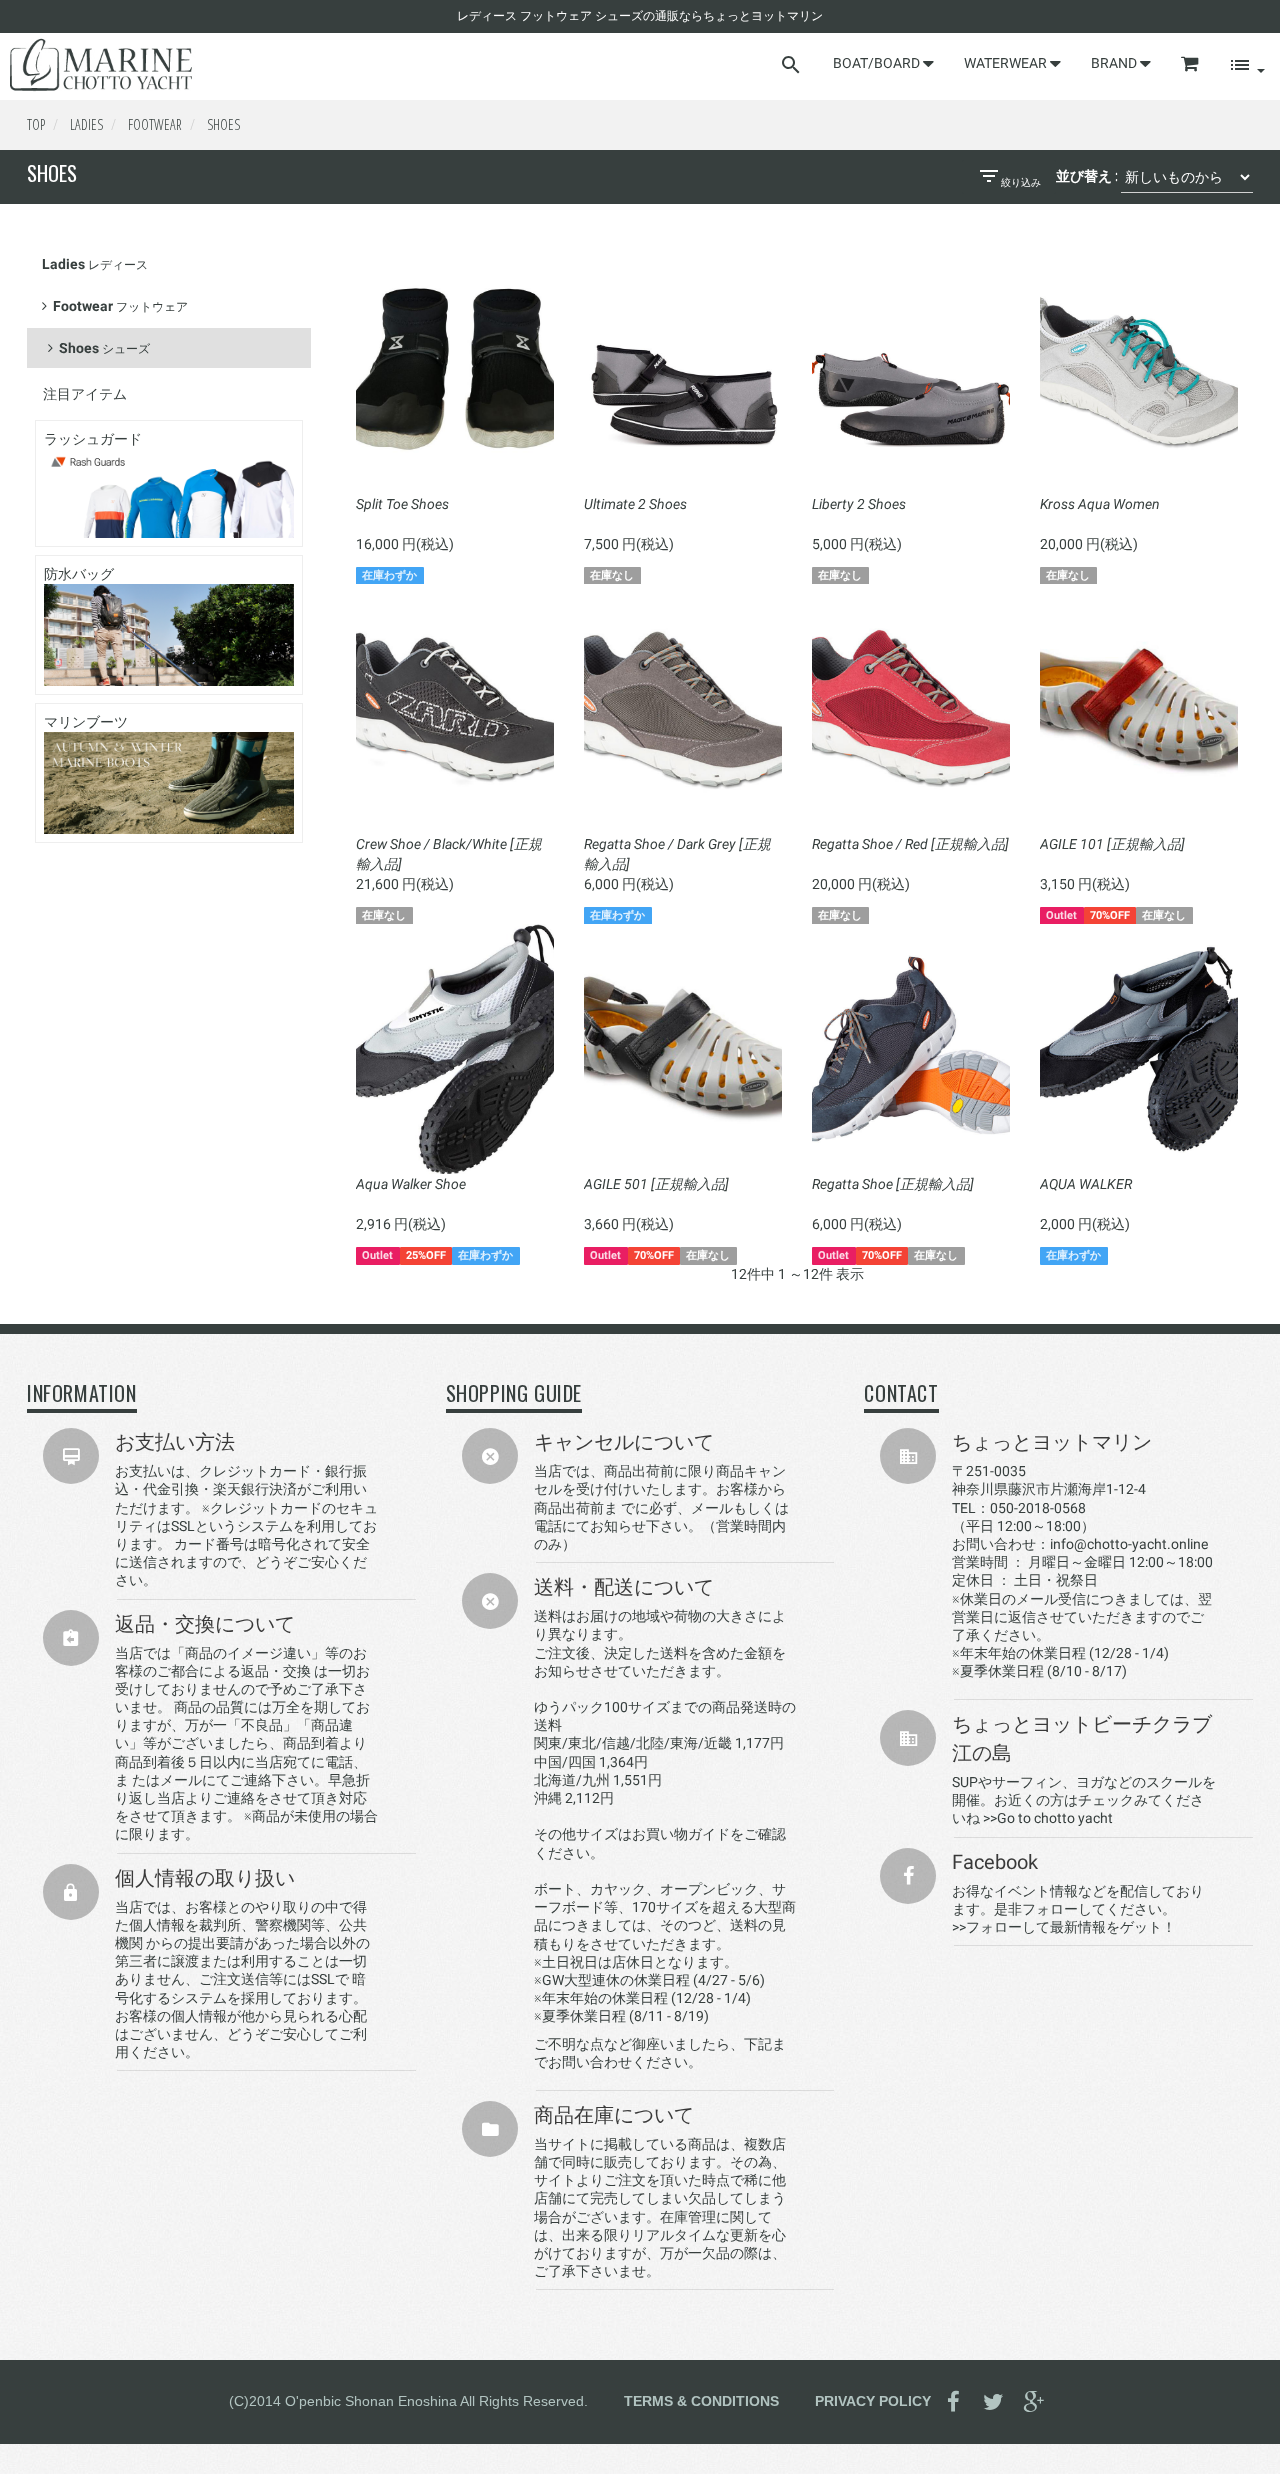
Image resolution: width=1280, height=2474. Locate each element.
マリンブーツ (86, 722)
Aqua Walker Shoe (411, 1184)
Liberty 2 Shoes (859, 504)
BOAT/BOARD (878, 63)
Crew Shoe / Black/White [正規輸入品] (449, 854)
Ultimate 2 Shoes (635, 504)
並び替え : (1087, 176)
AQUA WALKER (1086, 1184)
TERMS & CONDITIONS (701, 2401)
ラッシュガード (93, 439)
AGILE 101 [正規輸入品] (1112, 844)
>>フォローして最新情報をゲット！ (1064, 1927)
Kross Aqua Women (1100, 504)
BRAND (1115, 63)
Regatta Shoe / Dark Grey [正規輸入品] (677, 854)
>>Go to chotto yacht (1048, 1818)
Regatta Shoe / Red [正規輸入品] (910, 844)
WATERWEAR (1007, 63)
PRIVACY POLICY (873, 2401)
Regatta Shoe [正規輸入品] (893, 1184)
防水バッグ (79, 574)
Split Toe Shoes (402, 504)
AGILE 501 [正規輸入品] (656, 1184)
